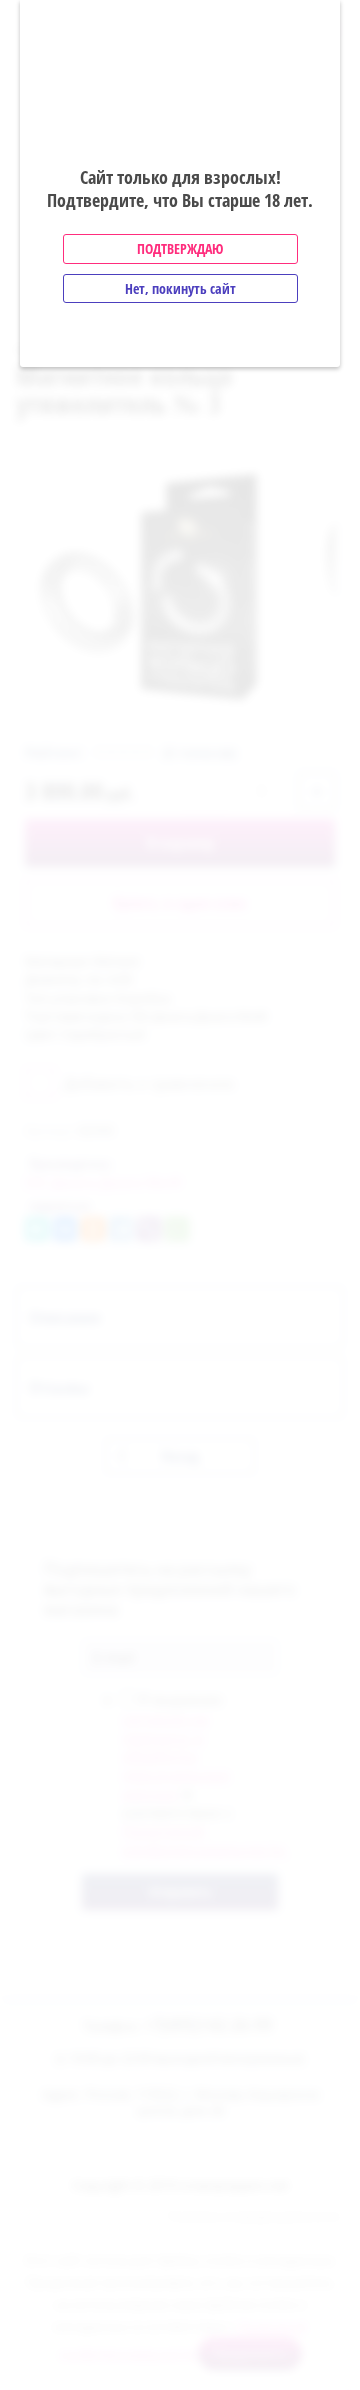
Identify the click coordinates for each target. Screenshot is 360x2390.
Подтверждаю (180, 248)
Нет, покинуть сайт (180, 288)
